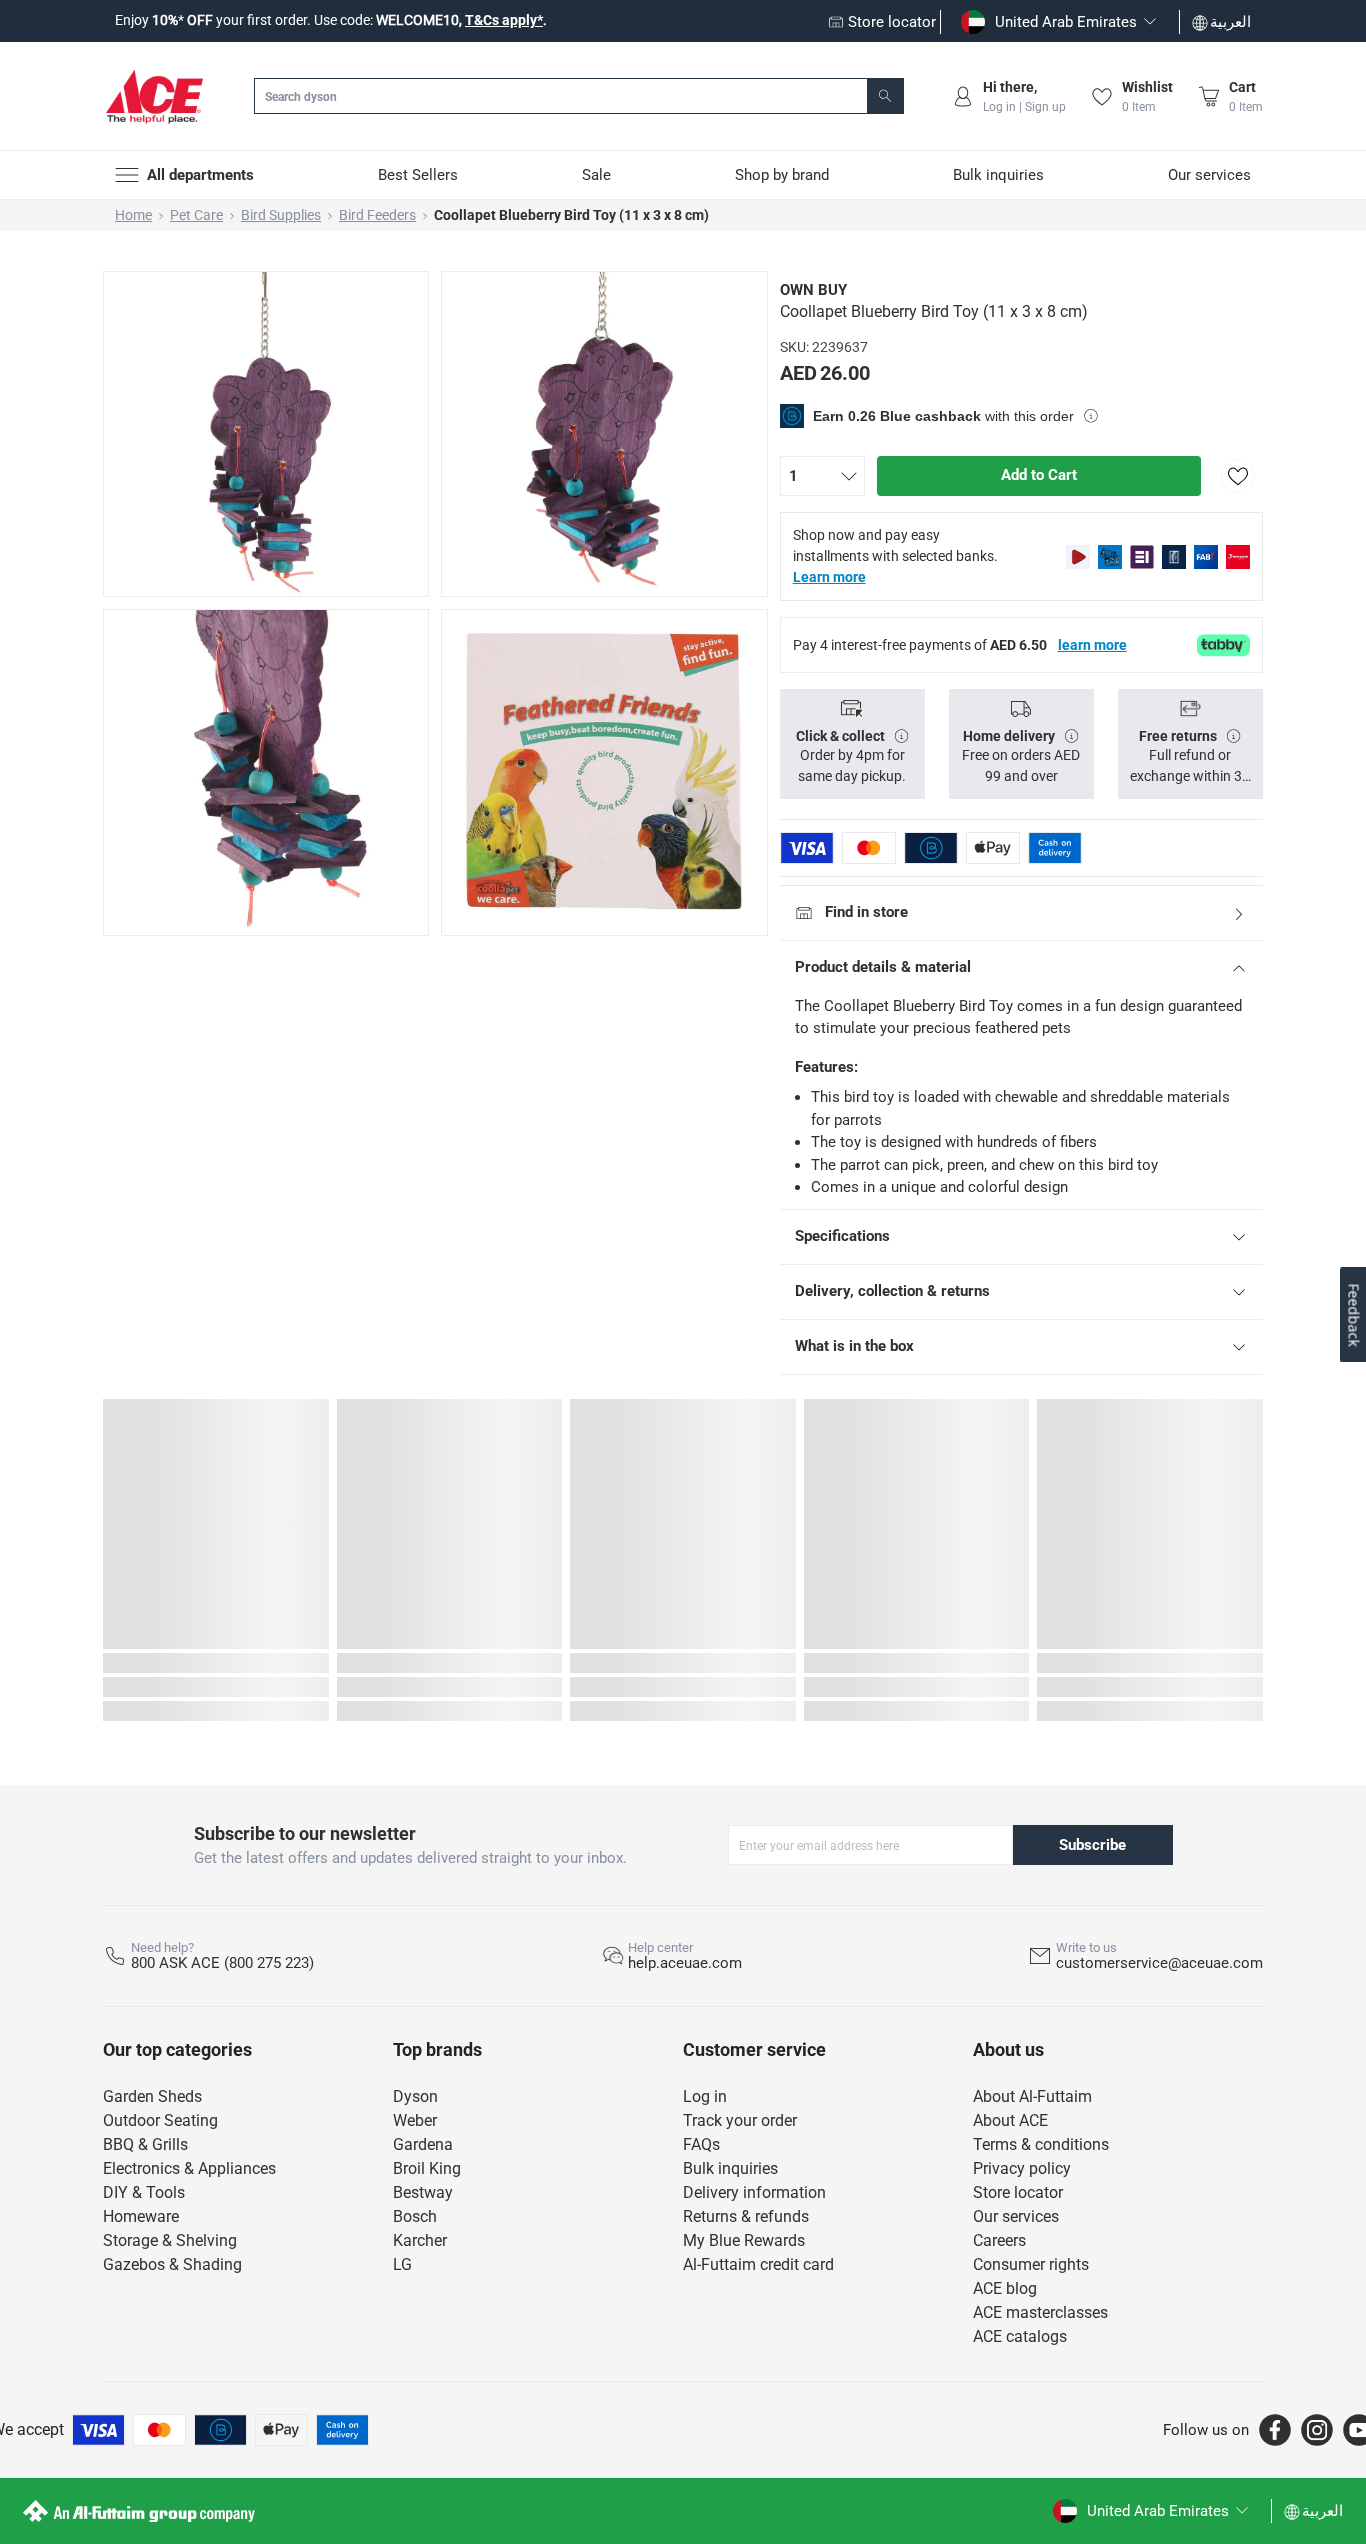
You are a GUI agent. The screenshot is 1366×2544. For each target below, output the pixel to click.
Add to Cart (1039, 475)
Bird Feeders (377, 215)
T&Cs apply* (504, 20)
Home (133, 215)
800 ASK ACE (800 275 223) (222, 1963)
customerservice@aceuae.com (1159, 1963)
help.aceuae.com (685, 1963)
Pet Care (196, 215)
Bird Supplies (281, 215)
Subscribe (1092, 1845)
